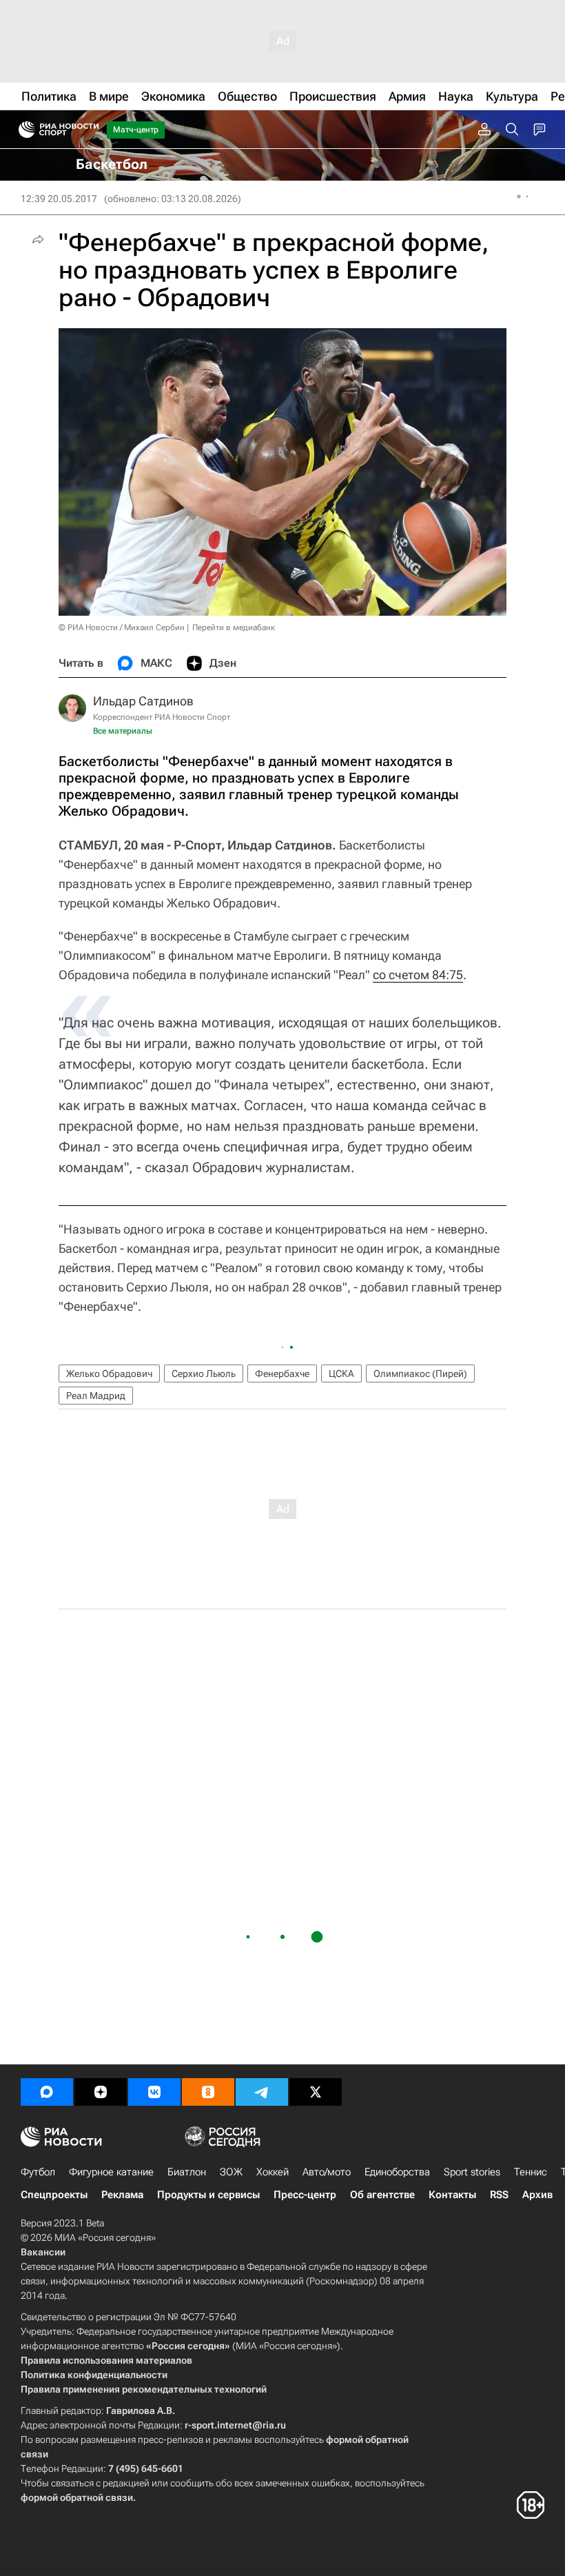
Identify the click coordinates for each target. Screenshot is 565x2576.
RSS (499, 2195)
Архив (537, 2195)
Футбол (38, 2172)
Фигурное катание (111, 2172)
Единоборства (397, 2172)
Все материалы (123, 731)
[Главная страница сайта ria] (22, 130)
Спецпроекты (54, 2195)
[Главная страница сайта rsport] (90, 130)
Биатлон (187, 2172)
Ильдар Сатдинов (143, 701)
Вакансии (43, 2252)
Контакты (452, 2195)
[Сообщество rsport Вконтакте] (154, 2092)
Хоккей (273, 2172)
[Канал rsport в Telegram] (262, 2092)
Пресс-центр (305, 2195)
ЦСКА (341, 1373)
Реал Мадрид (96, 1396)
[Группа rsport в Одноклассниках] (208, 2092)
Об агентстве (382, 2195)
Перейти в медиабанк (234, 627)
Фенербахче (282, 1373)
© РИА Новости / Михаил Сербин (122, 627)
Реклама (122, 2195)
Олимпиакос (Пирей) (420, 1373)
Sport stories (472, 2172)
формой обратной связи (77, 2497)
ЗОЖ (231, 2172)
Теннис (531, 2172)
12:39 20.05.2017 (59, 199)
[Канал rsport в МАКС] (47, 2092)
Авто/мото (327, 2172)
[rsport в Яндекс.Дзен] (101, 2092)
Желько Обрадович (109, 1373)
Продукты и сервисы (208, 2195)
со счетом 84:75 (418, 975)
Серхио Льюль (204, 1373)
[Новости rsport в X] (316, 2092)
